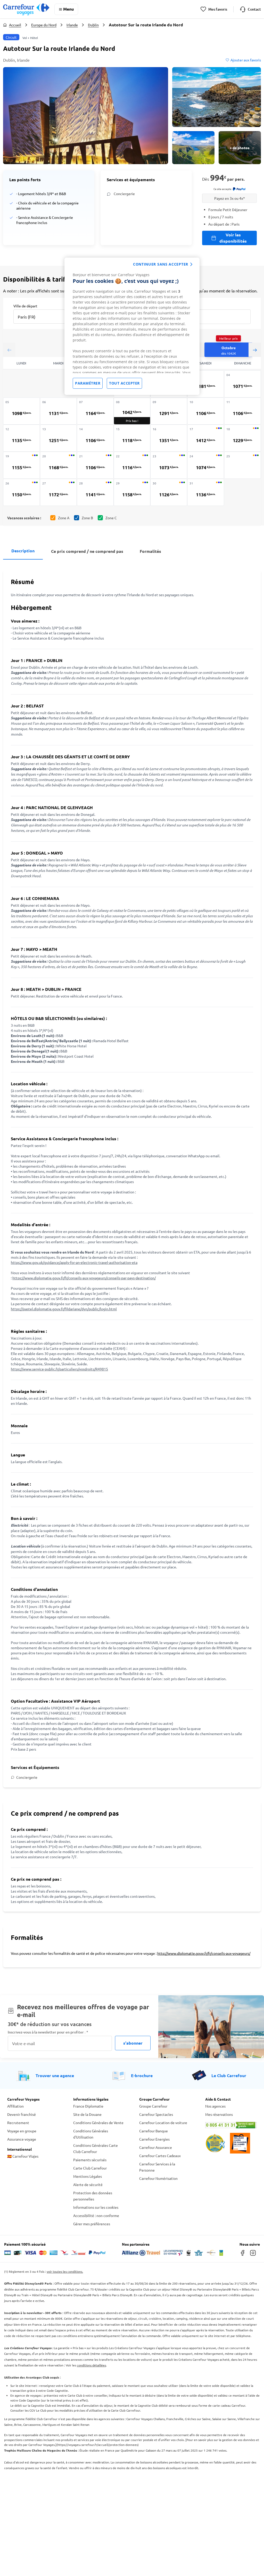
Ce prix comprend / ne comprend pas (87, 551)
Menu (68, 9)
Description (23, 551)
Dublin (93, 25)
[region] (132, 326)
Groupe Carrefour (153, 2106)
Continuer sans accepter (161, 264)
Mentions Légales (88, 2176)
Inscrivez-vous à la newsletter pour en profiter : (48, 2032)
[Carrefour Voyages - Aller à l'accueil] (26, 9)
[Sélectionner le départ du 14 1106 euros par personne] (95, 438)
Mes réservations (219, 2114)
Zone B (87, 518)
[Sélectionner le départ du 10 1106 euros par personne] (206, 411)
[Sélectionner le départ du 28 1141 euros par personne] (95, 492)
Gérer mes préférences (92, 2224)
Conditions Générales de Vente (98, 2123)
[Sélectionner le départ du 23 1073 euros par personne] (169, 465)
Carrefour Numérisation (158, 2178)
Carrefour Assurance (156, 2147)
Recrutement (18, 2123)
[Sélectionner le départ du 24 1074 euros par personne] (206, 465)
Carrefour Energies (154, 2139)
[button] (86, 116)
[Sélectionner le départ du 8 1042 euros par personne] (132, 411)
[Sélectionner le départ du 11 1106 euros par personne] (242, 411)
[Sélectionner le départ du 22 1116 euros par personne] (132, 465)
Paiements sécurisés (90, 2160)
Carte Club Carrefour (90, 2168)
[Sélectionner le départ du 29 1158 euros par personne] (132, 492)
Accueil (15, 25)
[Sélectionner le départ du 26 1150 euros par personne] (22, 492)
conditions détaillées (91, 2365)
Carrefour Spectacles (156, 2114)
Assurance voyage (22, 2139)
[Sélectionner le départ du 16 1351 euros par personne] (169, 438)
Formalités (150, 551)
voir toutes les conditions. (65, 2271)
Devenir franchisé (22, 2114)
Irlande (72, 25)
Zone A (64, 518)
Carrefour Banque (154, 2131)
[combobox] (44, 313)
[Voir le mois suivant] (255, 350)
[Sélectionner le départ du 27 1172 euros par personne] (58, 492)
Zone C (111, 518)
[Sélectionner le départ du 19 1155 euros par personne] (22, 465)
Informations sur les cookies (96, 2207)
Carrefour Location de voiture (163, 2123)
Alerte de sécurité (88, 2184)
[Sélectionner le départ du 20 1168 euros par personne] (58, 465)
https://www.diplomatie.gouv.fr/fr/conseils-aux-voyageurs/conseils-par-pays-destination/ (84, 1278)
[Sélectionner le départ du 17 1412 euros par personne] (206, 438)
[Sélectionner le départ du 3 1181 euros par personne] (206, 384)
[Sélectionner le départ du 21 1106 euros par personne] (95, 465)
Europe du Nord (44, 25)
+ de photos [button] (240, 148)
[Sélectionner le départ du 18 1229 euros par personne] (242, 438)
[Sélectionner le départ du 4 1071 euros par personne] (242, 384)
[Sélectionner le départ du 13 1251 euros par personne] (58, 438)
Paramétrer (88, 383)
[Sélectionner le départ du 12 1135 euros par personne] (22, 438)
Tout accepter (124, 383)
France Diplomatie (88, 2106)
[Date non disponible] (242, 465)
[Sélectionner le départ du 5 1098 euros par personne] (22, 411)
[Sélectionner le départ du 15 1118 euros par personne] (132, 438)
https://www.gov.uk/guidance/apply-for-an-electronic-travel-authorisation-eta (74, 1262)
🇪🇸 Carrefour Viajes (23, 2156)
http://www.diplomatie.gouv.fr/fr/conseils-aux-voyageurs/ (204, 1953)
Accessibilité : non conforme (96, 2215)
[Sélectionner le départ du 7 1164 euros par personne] (95, 411)
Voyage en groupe (22, 2131)
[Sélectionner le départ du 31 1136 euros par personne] (206, 492)
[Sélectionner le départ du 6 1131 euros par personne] (58, 411)
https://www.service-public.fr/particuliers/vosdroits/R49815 (59, 1369)
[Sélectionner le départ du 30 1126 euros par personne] (169, 492)
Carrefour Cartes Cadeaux (160, 2156)
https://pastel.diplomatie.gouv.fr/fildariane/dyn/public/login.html (64, 1309)
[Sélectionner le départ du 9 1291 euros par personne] (169, 411)
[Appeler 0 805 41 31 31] (231, 2125)
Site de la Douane (87, 2114)
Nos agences (215, 2106)
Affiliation (15, 2106)
